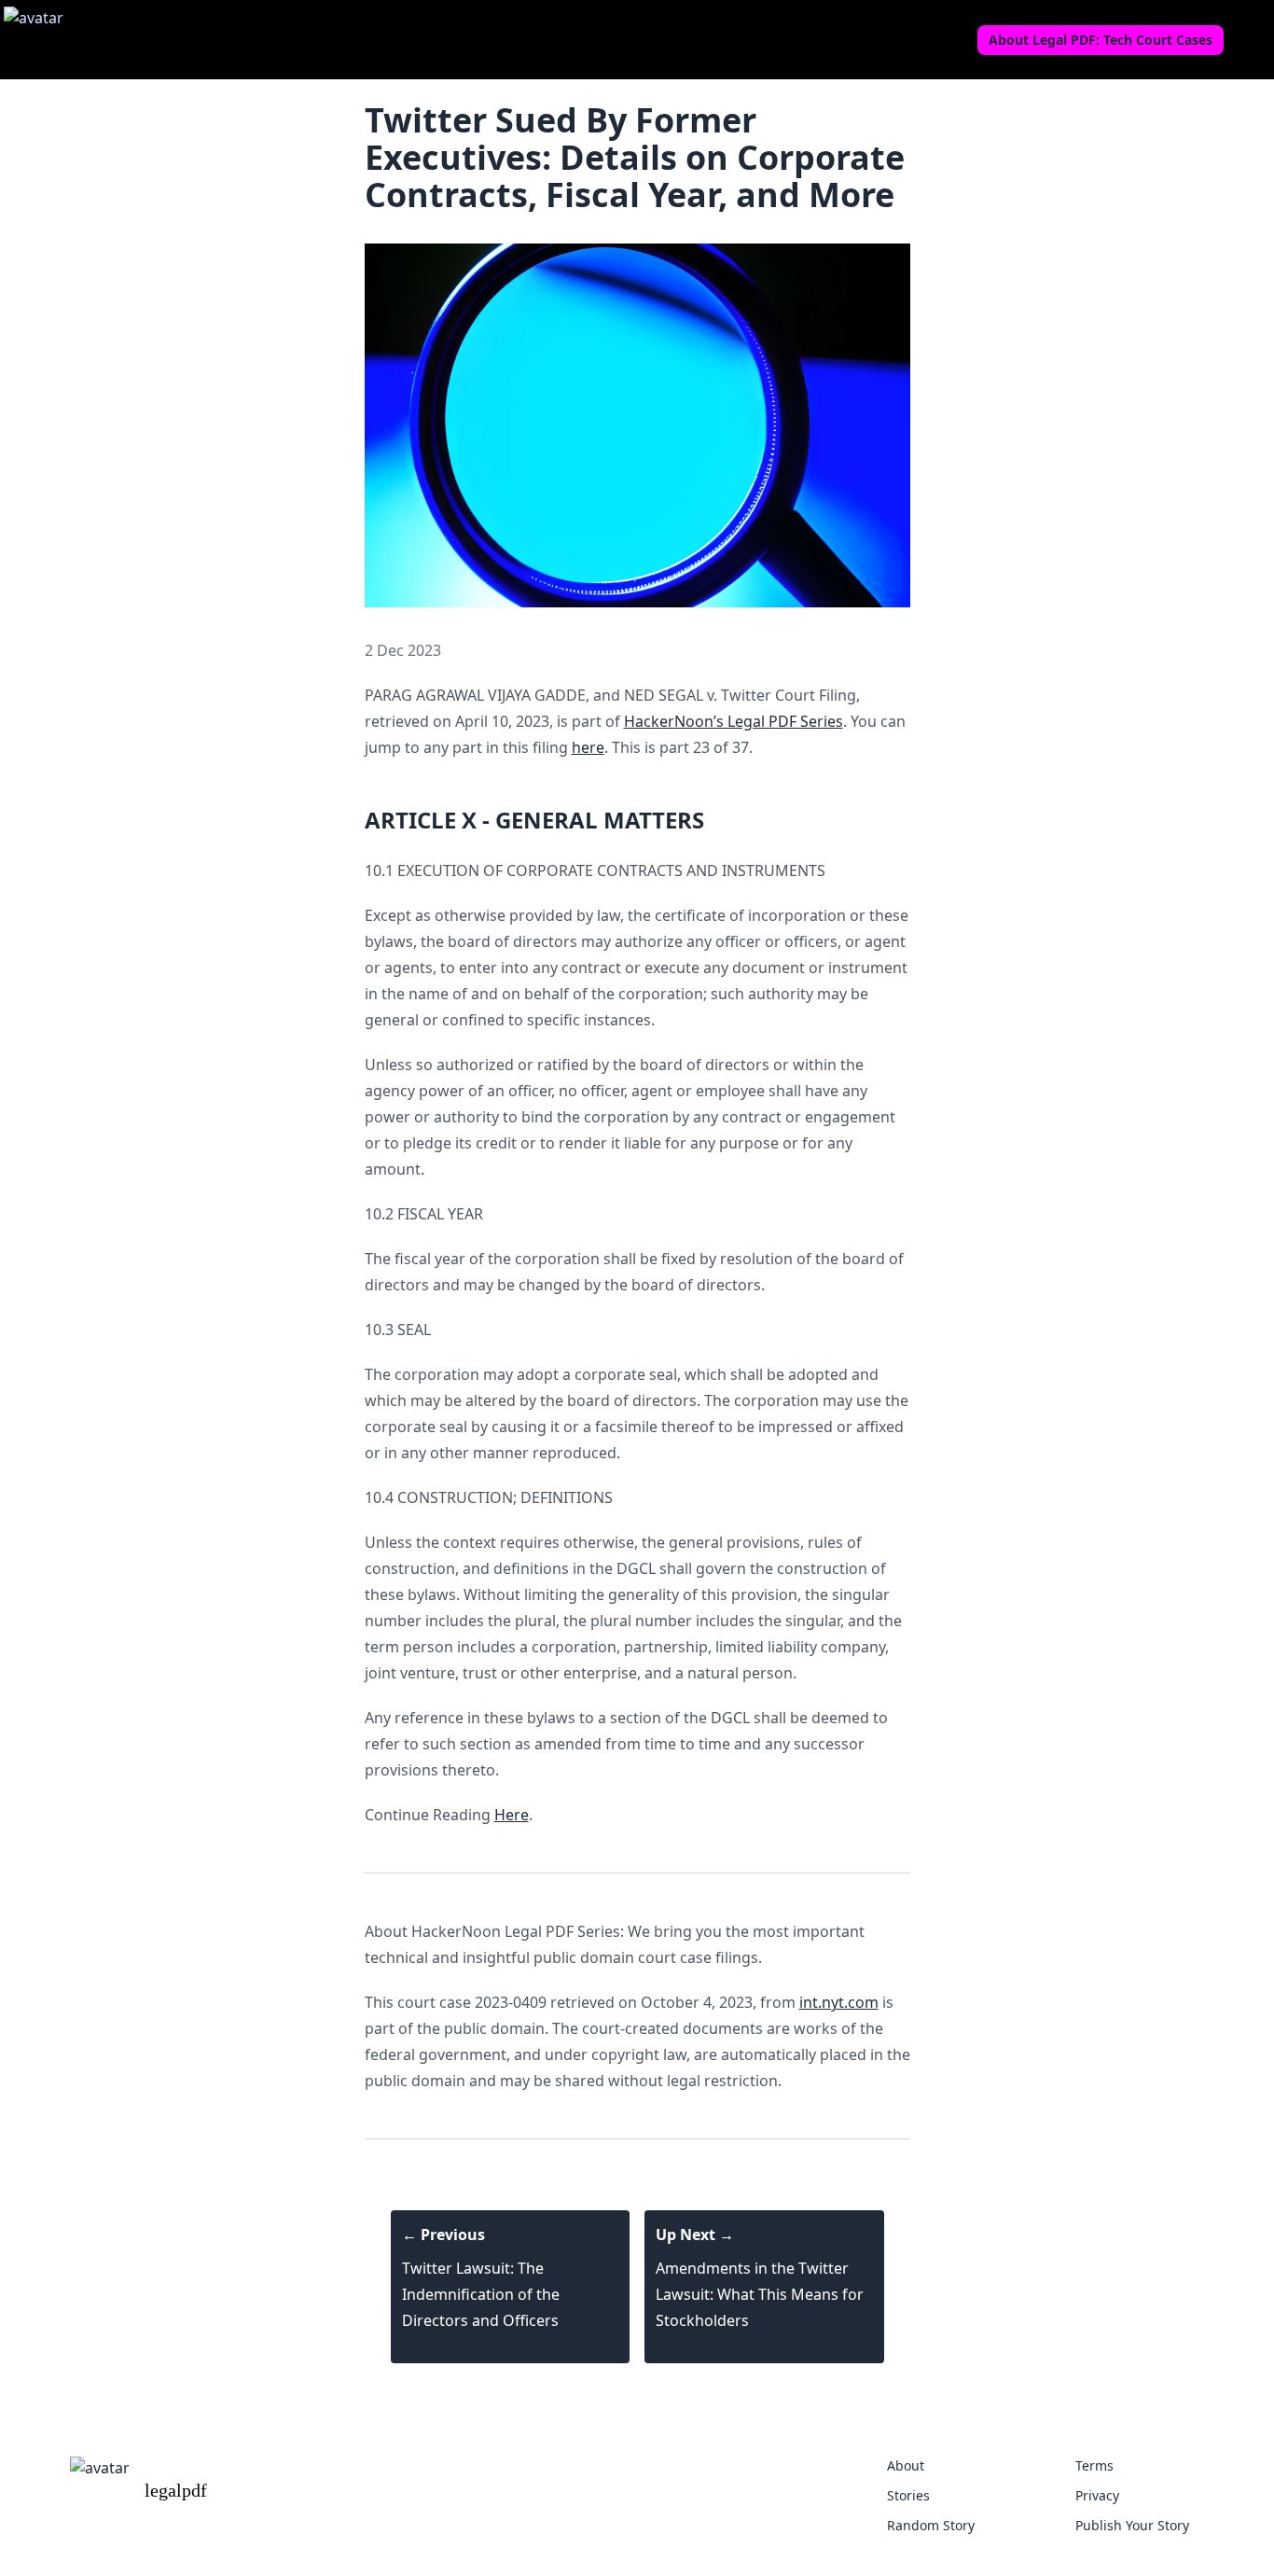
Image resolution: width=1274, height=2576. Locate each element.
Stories (908, 2495)
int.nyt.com (839, 2002)
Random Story (931, 2525)
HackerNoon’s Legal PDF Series (734, 721)
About (906, 2465)
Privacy (1097, 2495)
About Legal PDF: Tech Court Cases (1101, 40)
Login (1251, 40)
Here (512, 1815)
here (588, 747)
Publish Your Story (1132, 2525)
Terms (1094, 2465)
